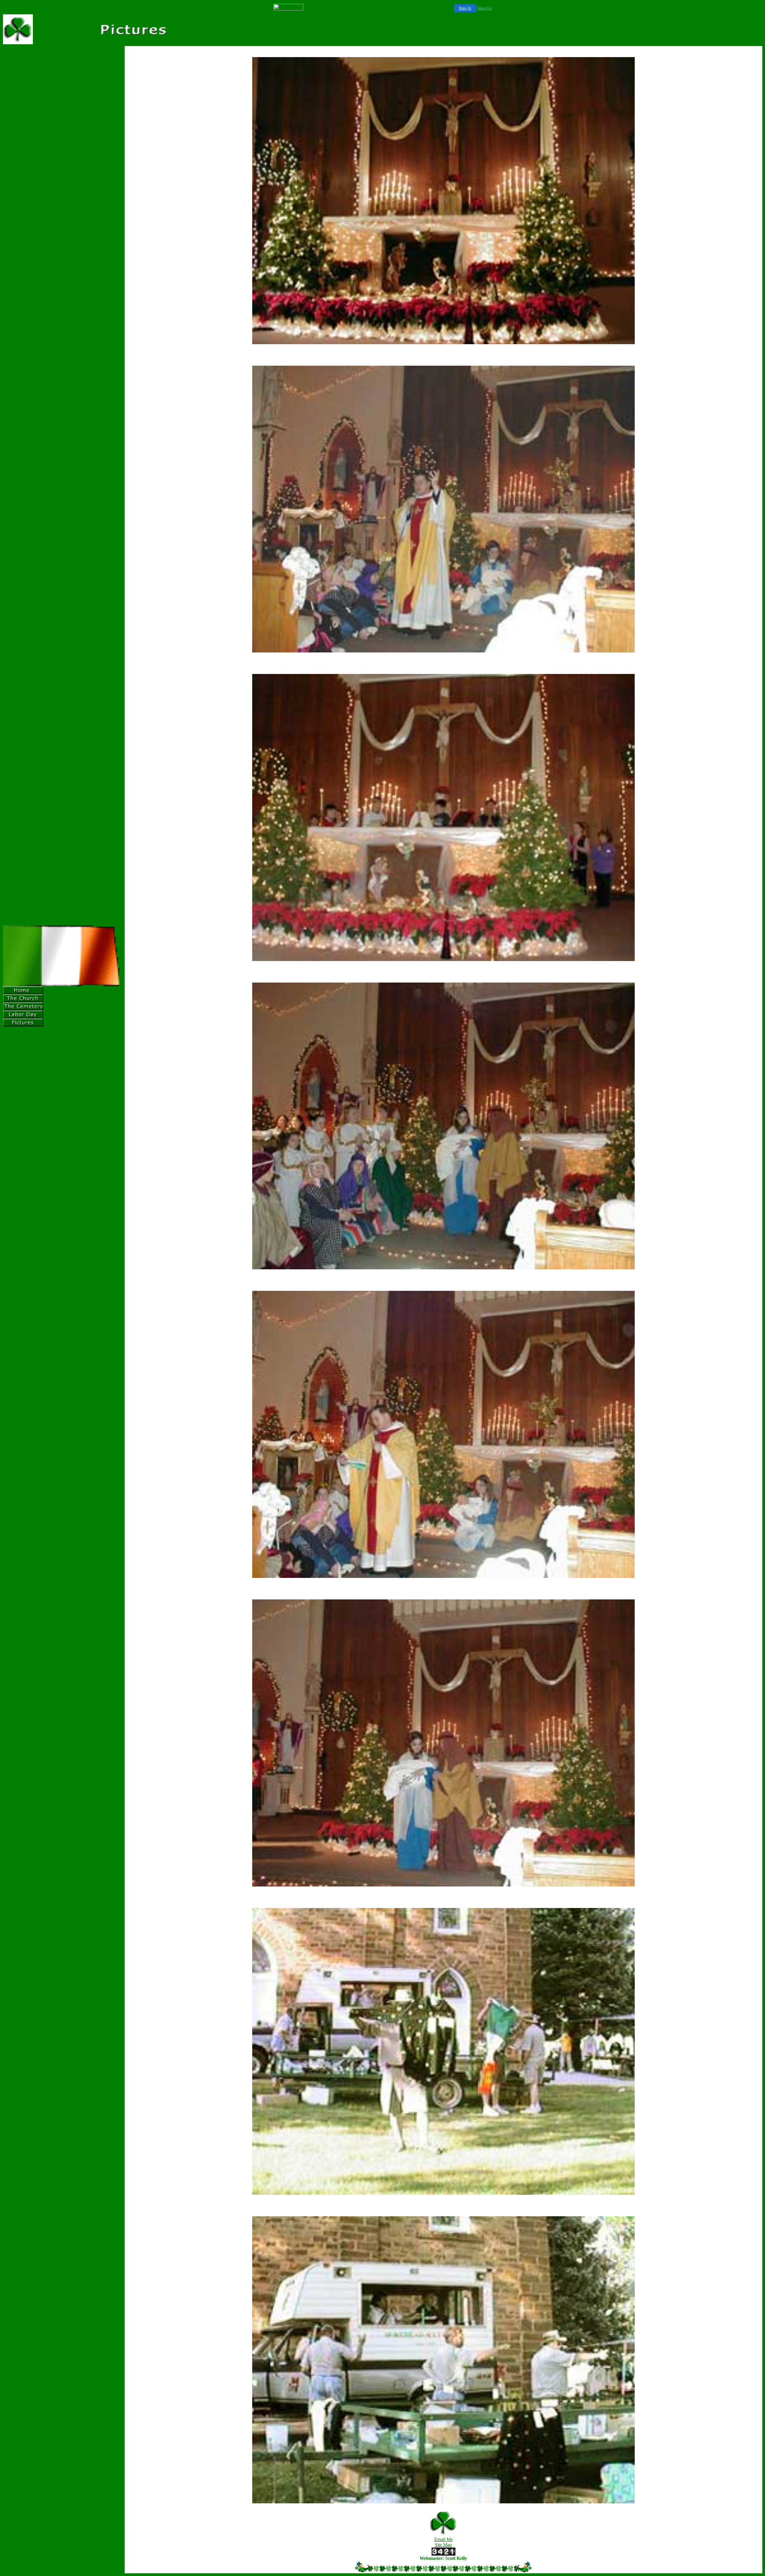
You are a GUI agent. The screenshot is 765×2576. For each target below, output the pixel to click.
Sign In (465, 8)
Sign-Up (484, 8)
